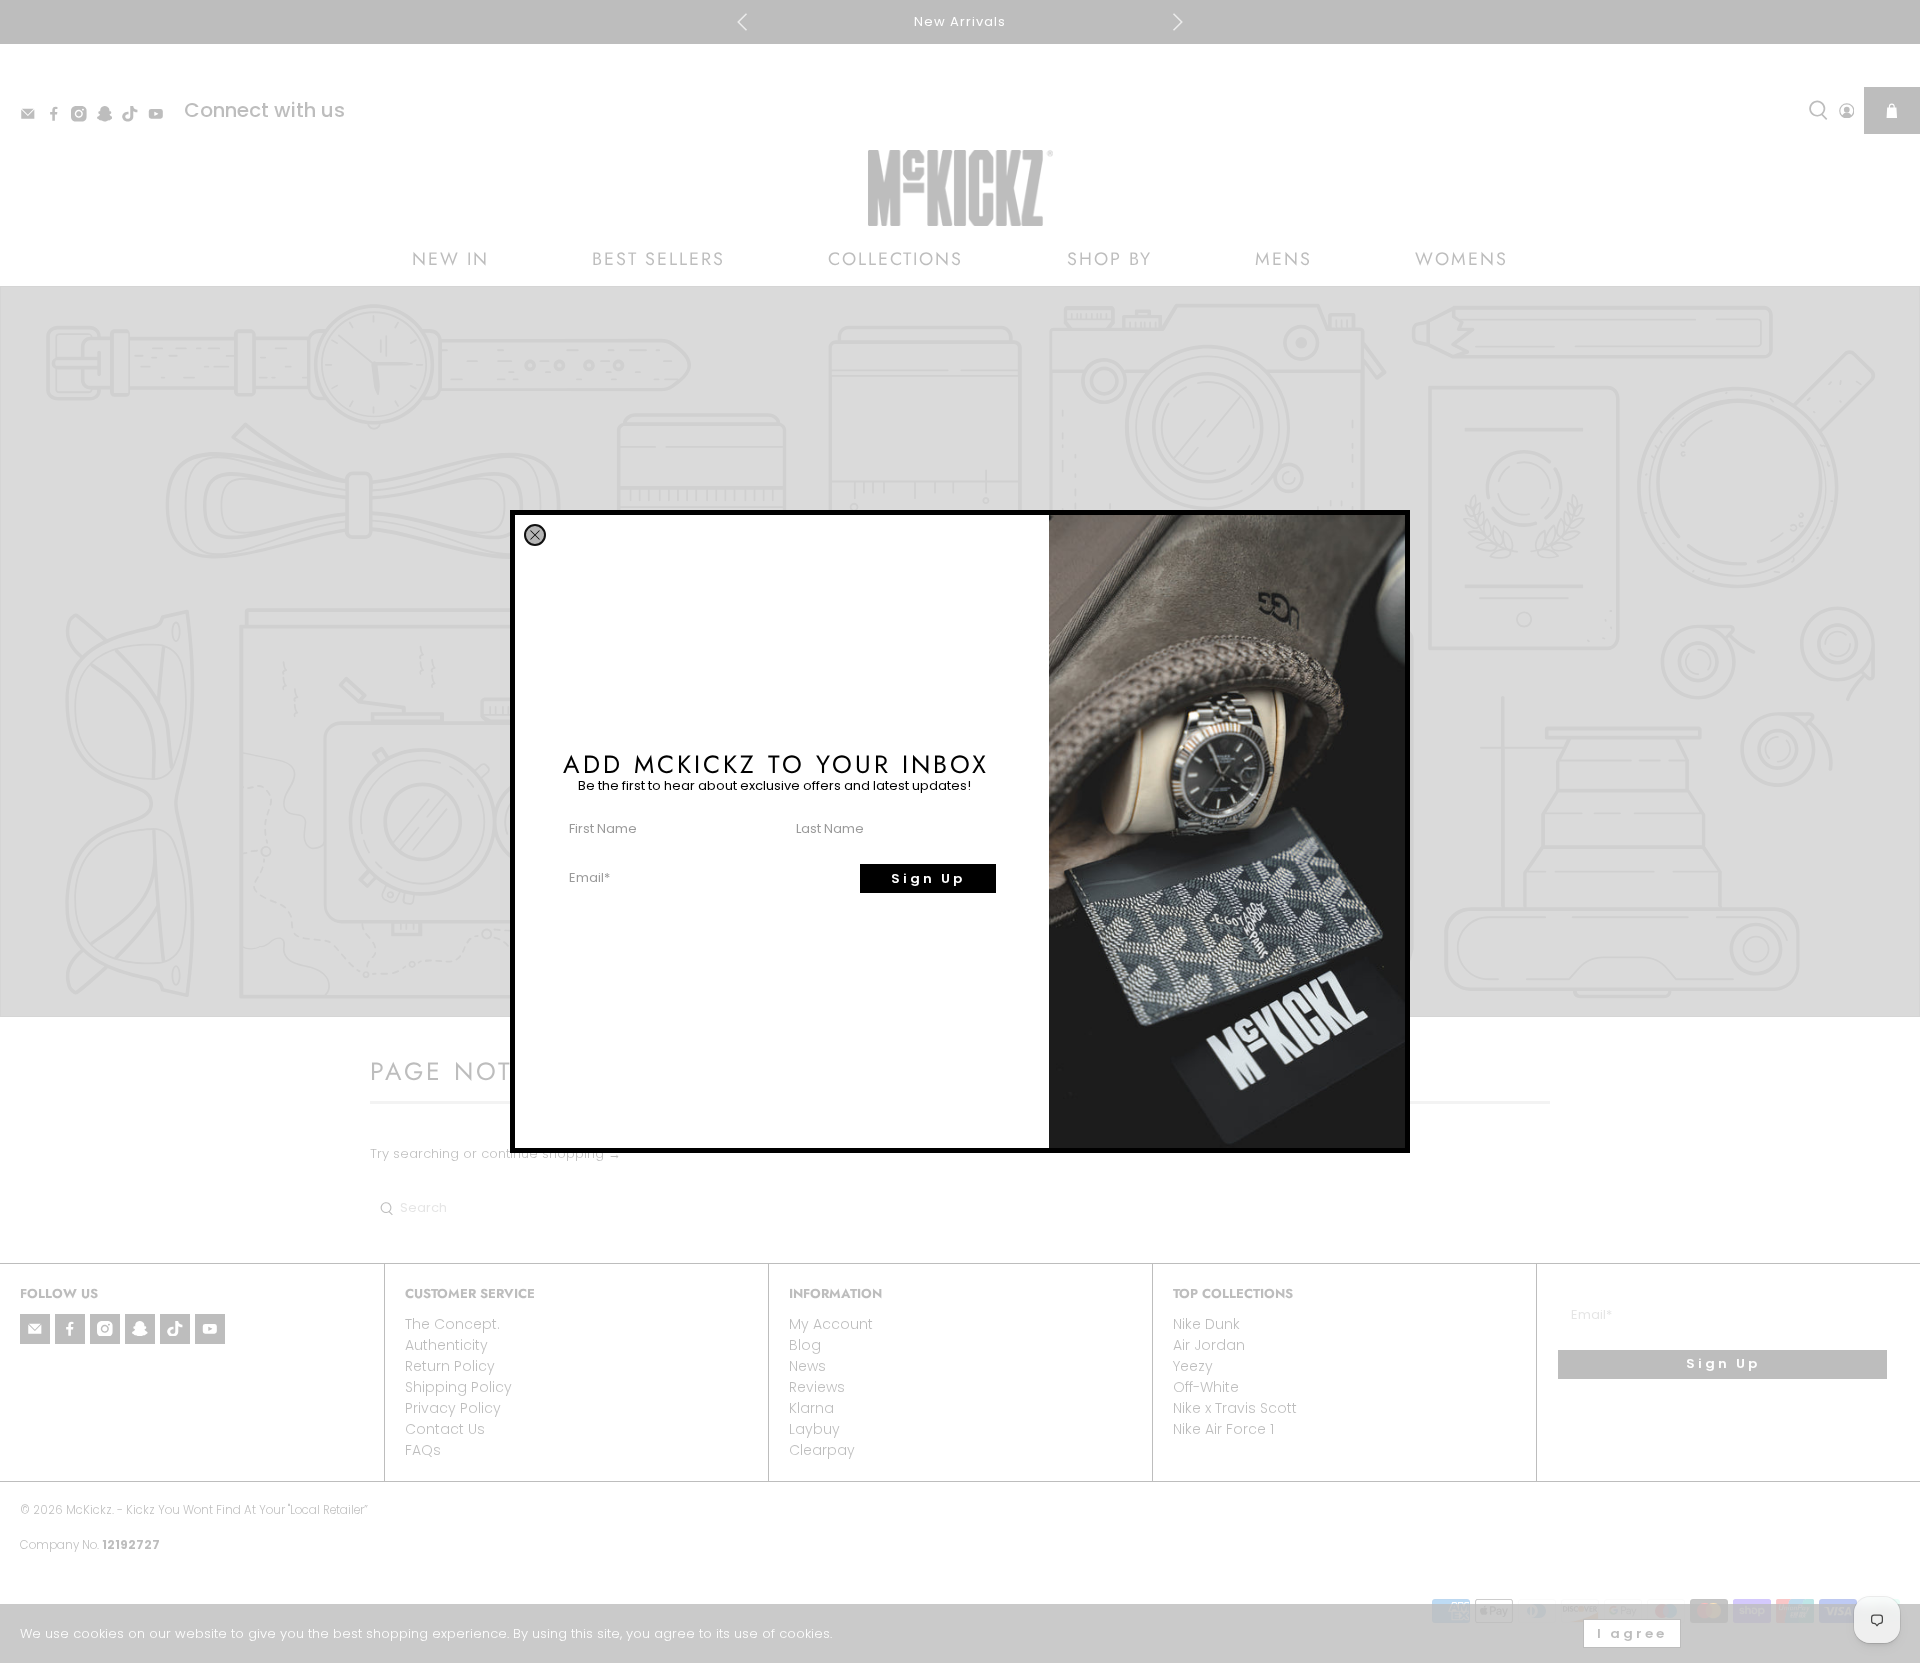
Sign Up (928, 878)
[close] (535, 535)
